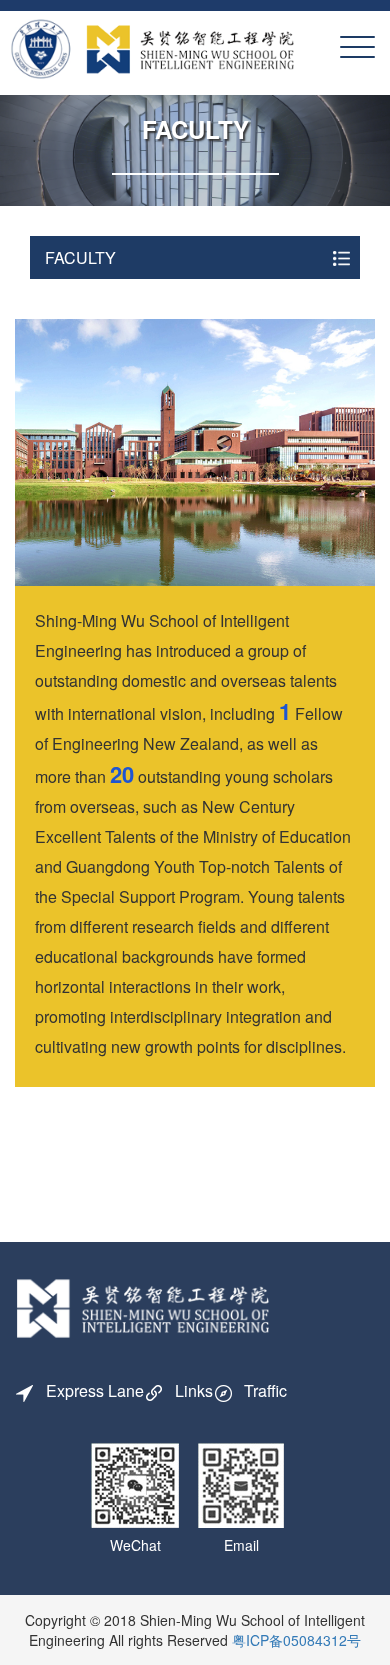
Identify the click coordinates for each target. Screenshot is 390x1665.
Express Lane (95, 1391)
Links (194, 1391)
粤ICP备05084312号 (296, 1640)
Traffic (265, 1391)
